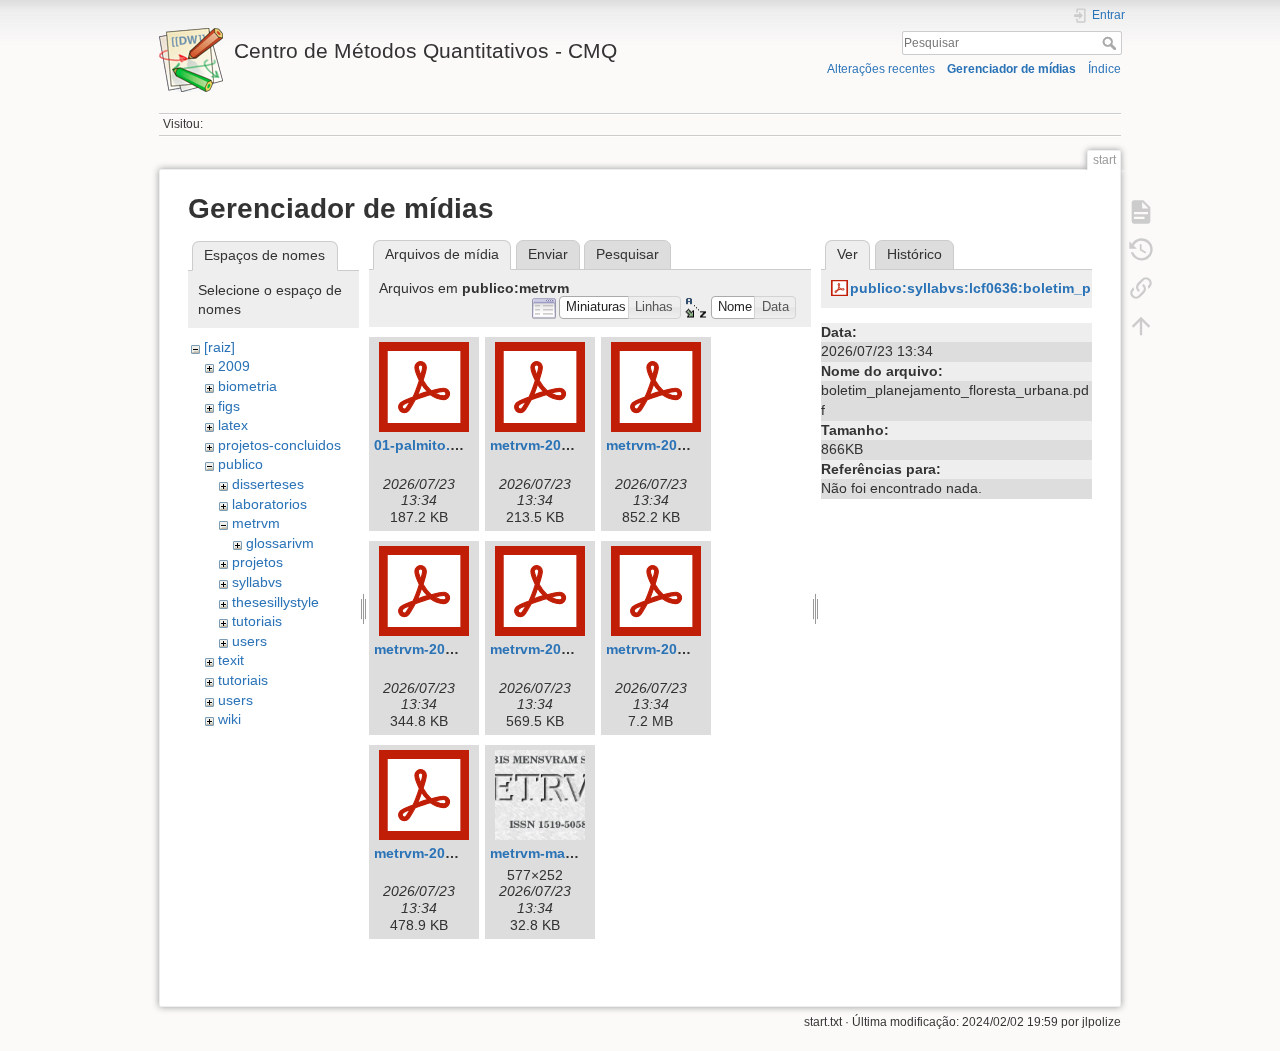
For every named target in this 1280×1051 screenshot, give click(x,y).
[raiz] (219, 347)
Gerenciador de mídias (1011, 69)
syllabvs (257, 582)
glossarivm (280, 543)
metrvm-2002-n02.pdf (678, 445)
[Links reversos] (1141, 288)
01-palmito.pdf (423, 445)
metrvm (256, 523)
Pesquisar (1111, 43)
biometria (247, 386)
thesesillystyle (275, 602)
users (249, 641)
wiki (229, 719)
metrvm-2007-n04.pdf (562, 649)
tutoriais (257, 621)
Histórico (914, 254)
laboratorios (269, 504)
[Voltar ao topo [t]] (1141, 326)
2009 (234, 366)
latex (233, 425)
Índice (1104, 69)
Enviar (548, 254)
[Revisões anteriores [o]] (1141, 250)
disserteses (268, 484)
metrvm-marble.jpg (553, 853)
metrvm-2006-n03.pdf (446, 649)
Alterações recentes (881, 69)
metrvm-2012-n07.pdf (446, 853)
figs (229, 406)
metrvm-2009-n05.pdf (678, 649)
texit (231, 660)
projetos (257, 562)
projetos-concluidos (279, 445)
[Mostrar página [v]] (1141, 212)
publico (240, 464)
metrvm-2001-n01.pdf (562, 445)
